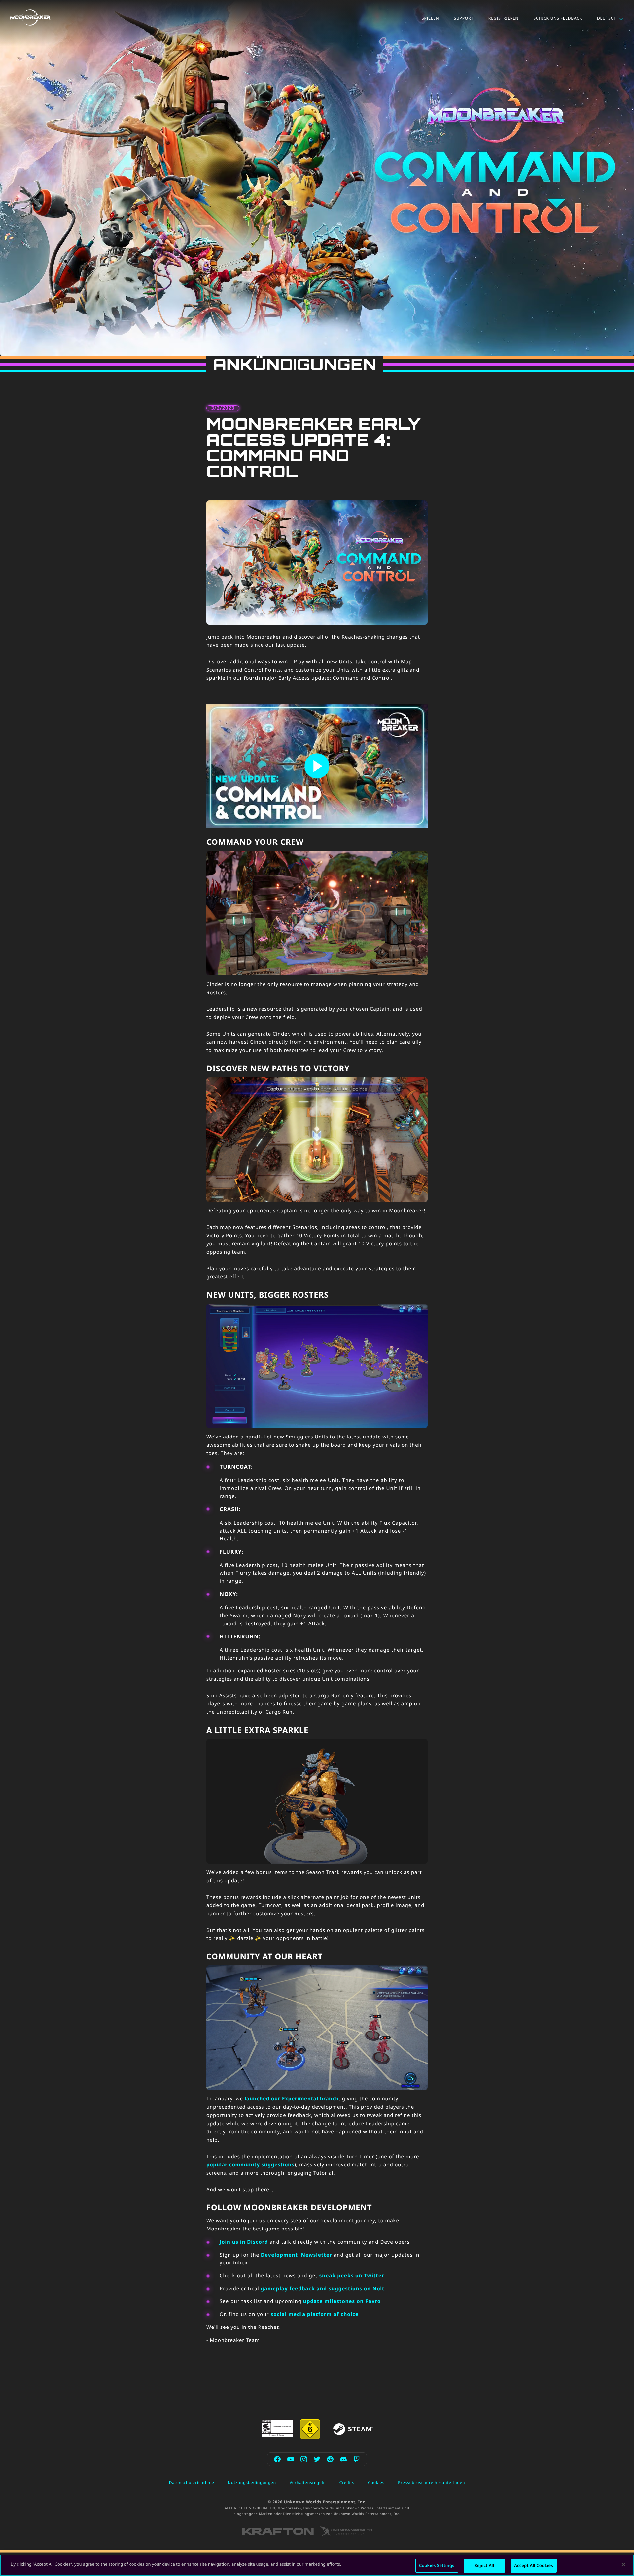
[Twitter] (317, 2459)
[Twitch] (357, 2459)
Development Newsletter (297, 2255)
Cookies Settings (437, 2565)
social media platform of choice (315, 2314)
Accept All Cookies (534, 2565)
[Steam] (353, 2429)
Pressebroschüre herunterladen (431, 2482)
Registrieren (504, 18)
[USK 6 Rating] (310, 2429)
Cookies (376, 2482)
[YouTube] (291, 2459)
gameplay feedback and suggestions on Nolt (323, 2289)
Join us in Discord (244, 2242)
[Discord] (343, 2459)
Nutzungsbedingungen (252, 2482)
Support (464, 18)
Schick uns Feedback (558, 18)
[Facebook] (277, 2459)
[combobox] (611, 18)
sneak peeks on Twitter (352, 2276)
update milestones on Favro (342, 2301)
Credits (347, 2482)
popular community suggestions (250, 2165)
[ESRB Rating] (278, 2428)
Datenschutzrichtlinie (192, 2482)
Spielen (430, 18)
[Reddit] (330, 2459)
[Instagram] (304, 2459)
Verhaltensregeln (308, 2482)
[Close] (623, 2564)
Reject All (484, 2565)
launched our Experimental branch (292, 2099)
